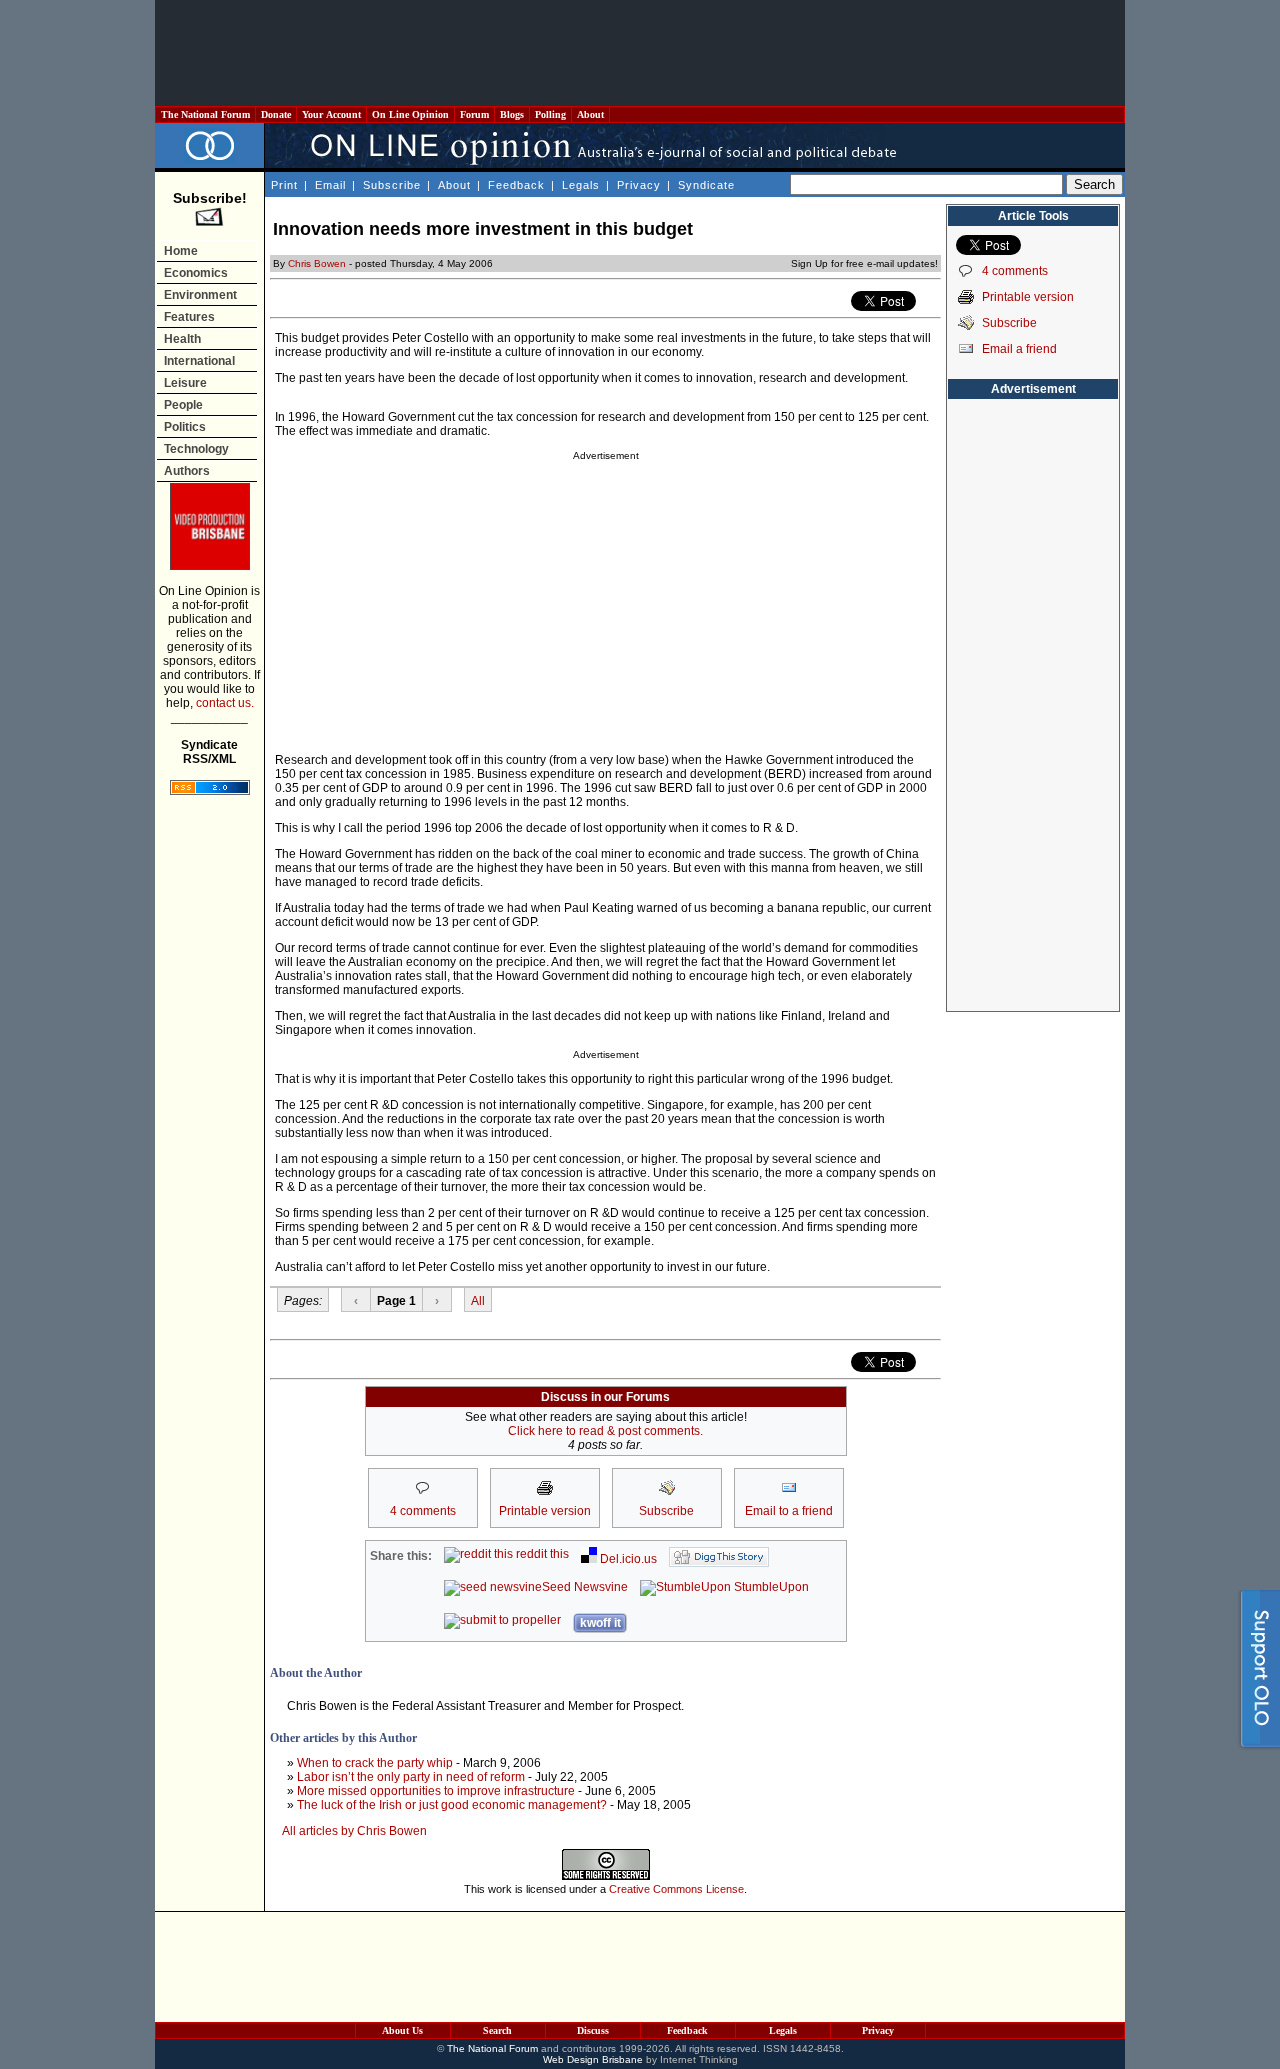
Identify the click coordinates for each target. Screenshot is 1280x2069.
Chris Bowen (317, 263)
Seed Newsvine (585, 1587)
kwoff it (600, 1623)
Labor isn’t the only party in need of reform (411, 1777)
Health (182, 339)
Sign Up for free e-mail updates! (864, 263)
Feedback (516, 185)
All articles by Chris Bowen (354, 1831)
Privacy (639, 185)
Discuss (593, 2030)
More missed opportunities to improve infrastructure (436, 1791)
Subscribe (392, 185)
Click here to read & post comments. (605, 1431)
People (183, 405)
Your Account (331, 114)
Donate (276, 114)
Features (189, 317)
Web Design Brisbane (593, 2059)
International (199, 361)
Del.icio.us (627, 1559)
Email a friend (1019, 349)
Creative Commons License (676, 1889)
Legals (581, 185)
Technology (196, 449)
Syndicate (706, 185)
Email (330, 185)
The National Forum (205, 114)
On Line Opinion (410, 114)
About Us (402, 2030)
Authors (187, 471)
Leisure (185, 383)
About (590, 114)
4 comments (1015, 271)
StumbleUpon (770, 1587)
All (478, 1301)
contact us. (225, 703)
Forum (474, 114)
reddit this (541, 1554)
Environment (200, 295)
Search (497, 2030)
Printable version (1028, 297)
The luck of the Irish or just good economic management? (452, 1805)
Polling (550, 114)
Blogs (512, 114)
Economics (196, 273)
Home (181, 251)
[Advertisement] (640, 53)
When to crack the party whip (375, 1763)
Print (284, 185)
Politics (185, 427)
